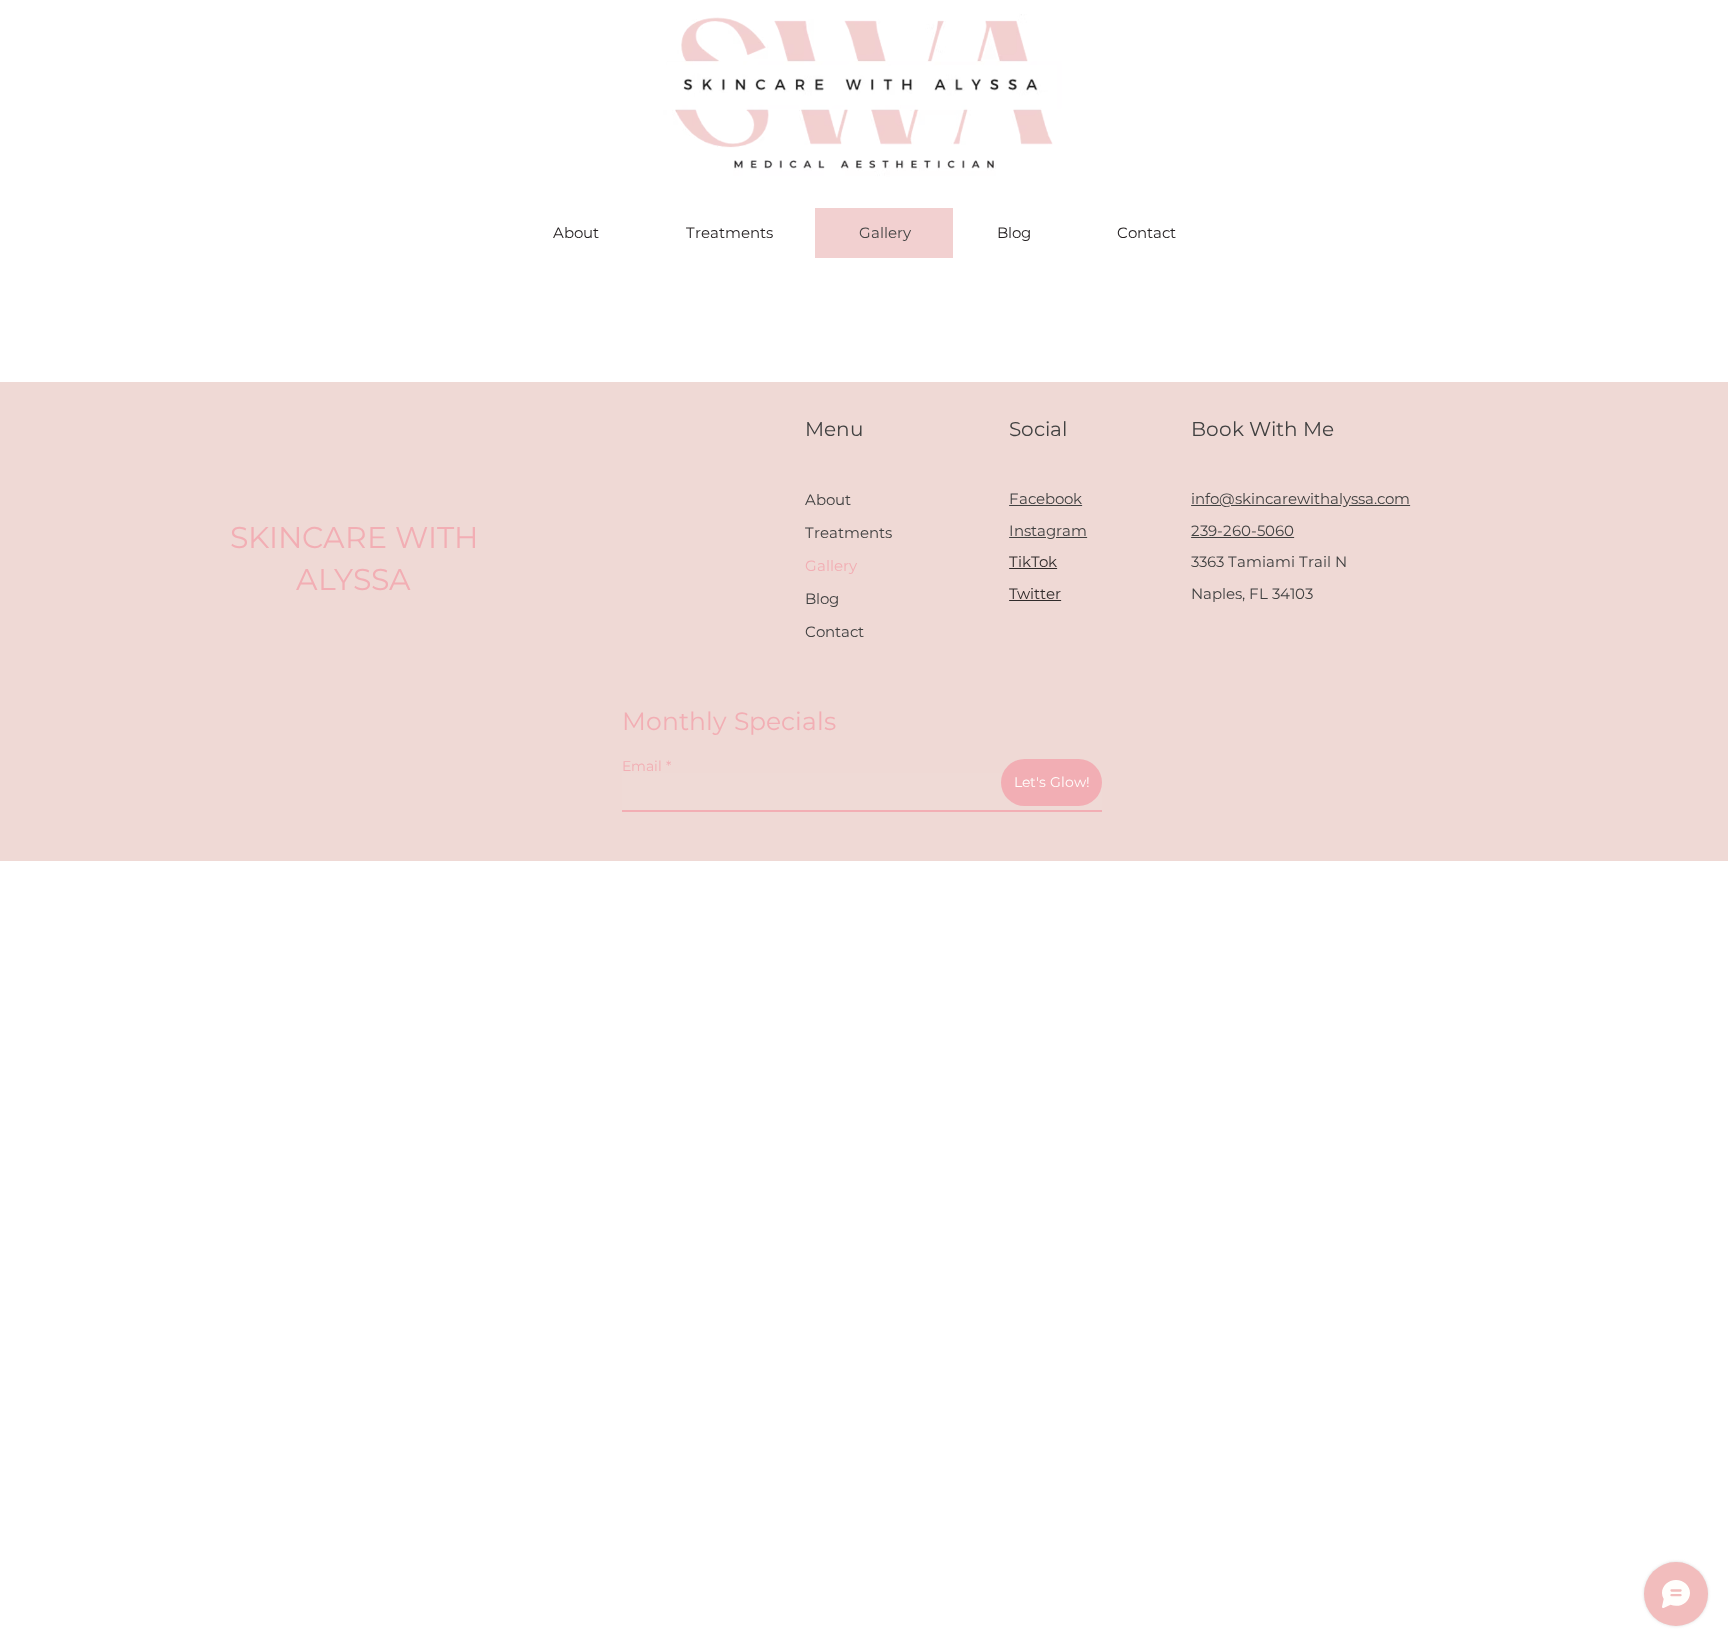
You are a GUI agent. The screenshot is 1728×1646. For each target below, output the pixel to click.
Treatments (848, 532)
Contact (834, 631)
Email (642, 766)
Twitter (1035, 593)
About (828, 499)
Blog (822, 598)
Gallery (831, 565)
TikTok (1033, 561)
